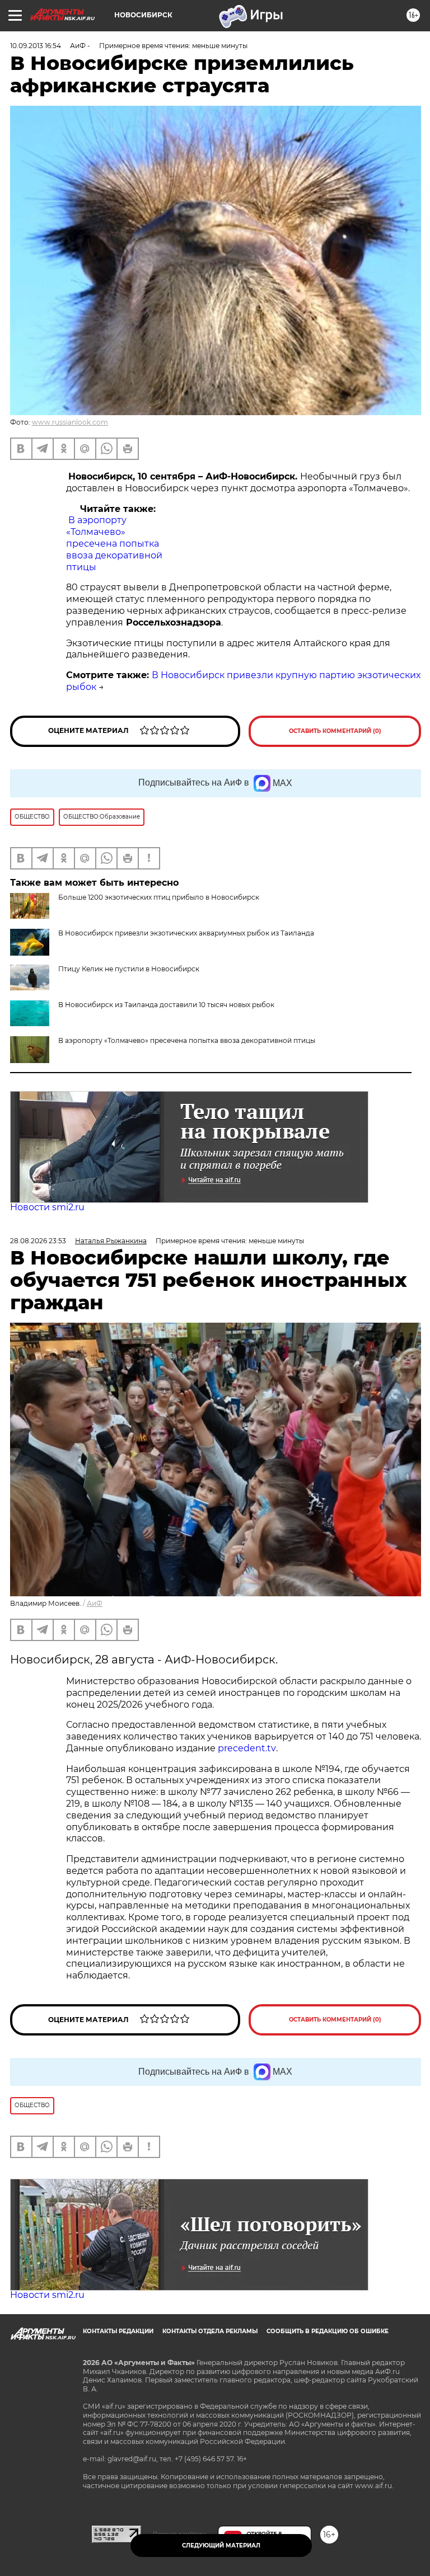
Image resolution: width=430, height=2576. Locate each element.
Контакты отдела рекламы (210, 2331)
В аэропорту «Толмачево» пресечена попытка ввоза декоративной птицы (114, 543)
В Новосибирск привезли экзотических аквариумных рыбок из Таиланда (186, 933)
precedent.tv (247, 1748)
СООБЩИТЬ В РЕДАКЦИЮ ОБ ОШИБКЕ (328, 2331)
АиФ (95, 1603)
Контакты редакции (118, 2331)
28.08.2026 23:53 (38, 1241)
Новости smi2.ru (47, 1207)
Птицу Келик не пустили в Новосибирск (129, 969)
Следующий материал (221, 2546)
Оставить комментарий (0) (335, 731)
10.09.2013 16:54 (36, 46)
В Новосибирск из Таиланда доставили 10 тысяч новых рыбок (166, 1005)
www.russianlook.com (70, 422)
